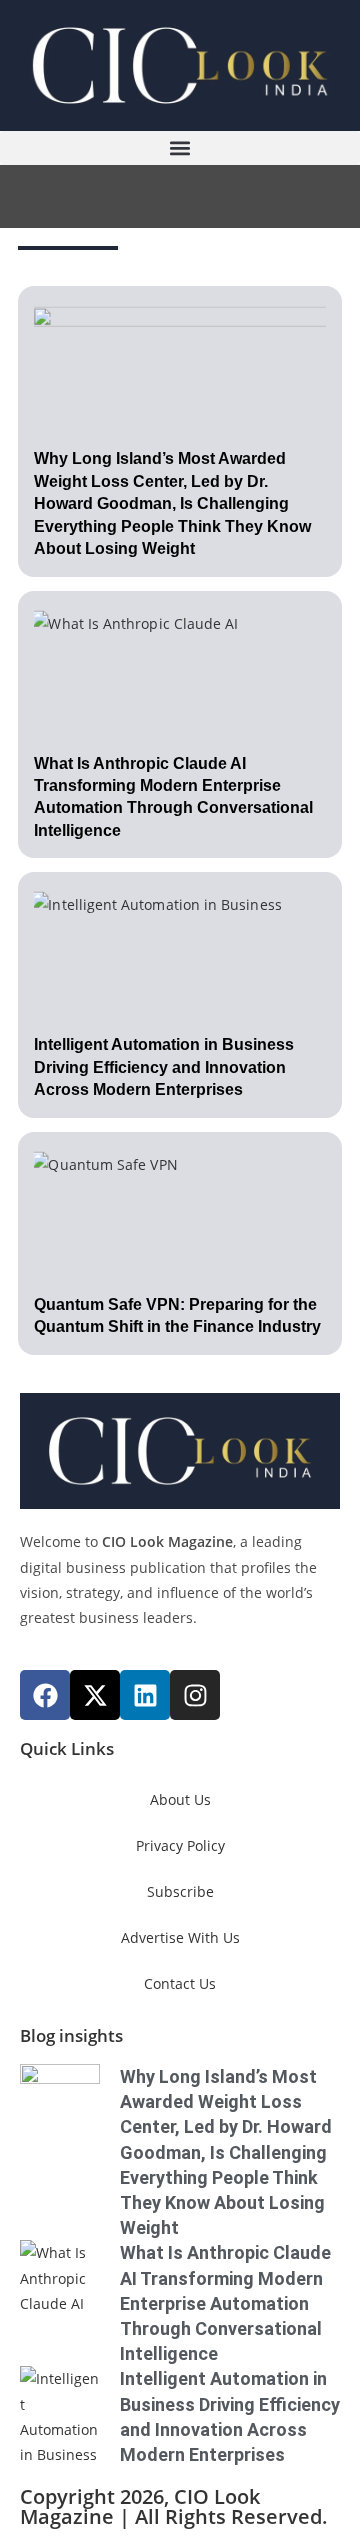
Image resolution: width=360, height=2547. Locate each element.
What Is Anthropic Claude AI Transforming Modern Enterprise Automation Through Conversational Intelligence (225, 2303)
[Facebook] (45, 1695)
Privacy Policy (180, 1845)
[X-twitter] (95, 1695)
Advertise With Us (180, 1937)
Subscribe (180, 1891)
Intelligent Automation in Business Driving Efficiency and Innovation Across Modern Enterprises (164, 1067)
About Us (180, 1799)
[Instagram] (195, 1695)
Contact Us (180, 1983)
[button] (180, 147)
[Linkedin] (145, 1695)
